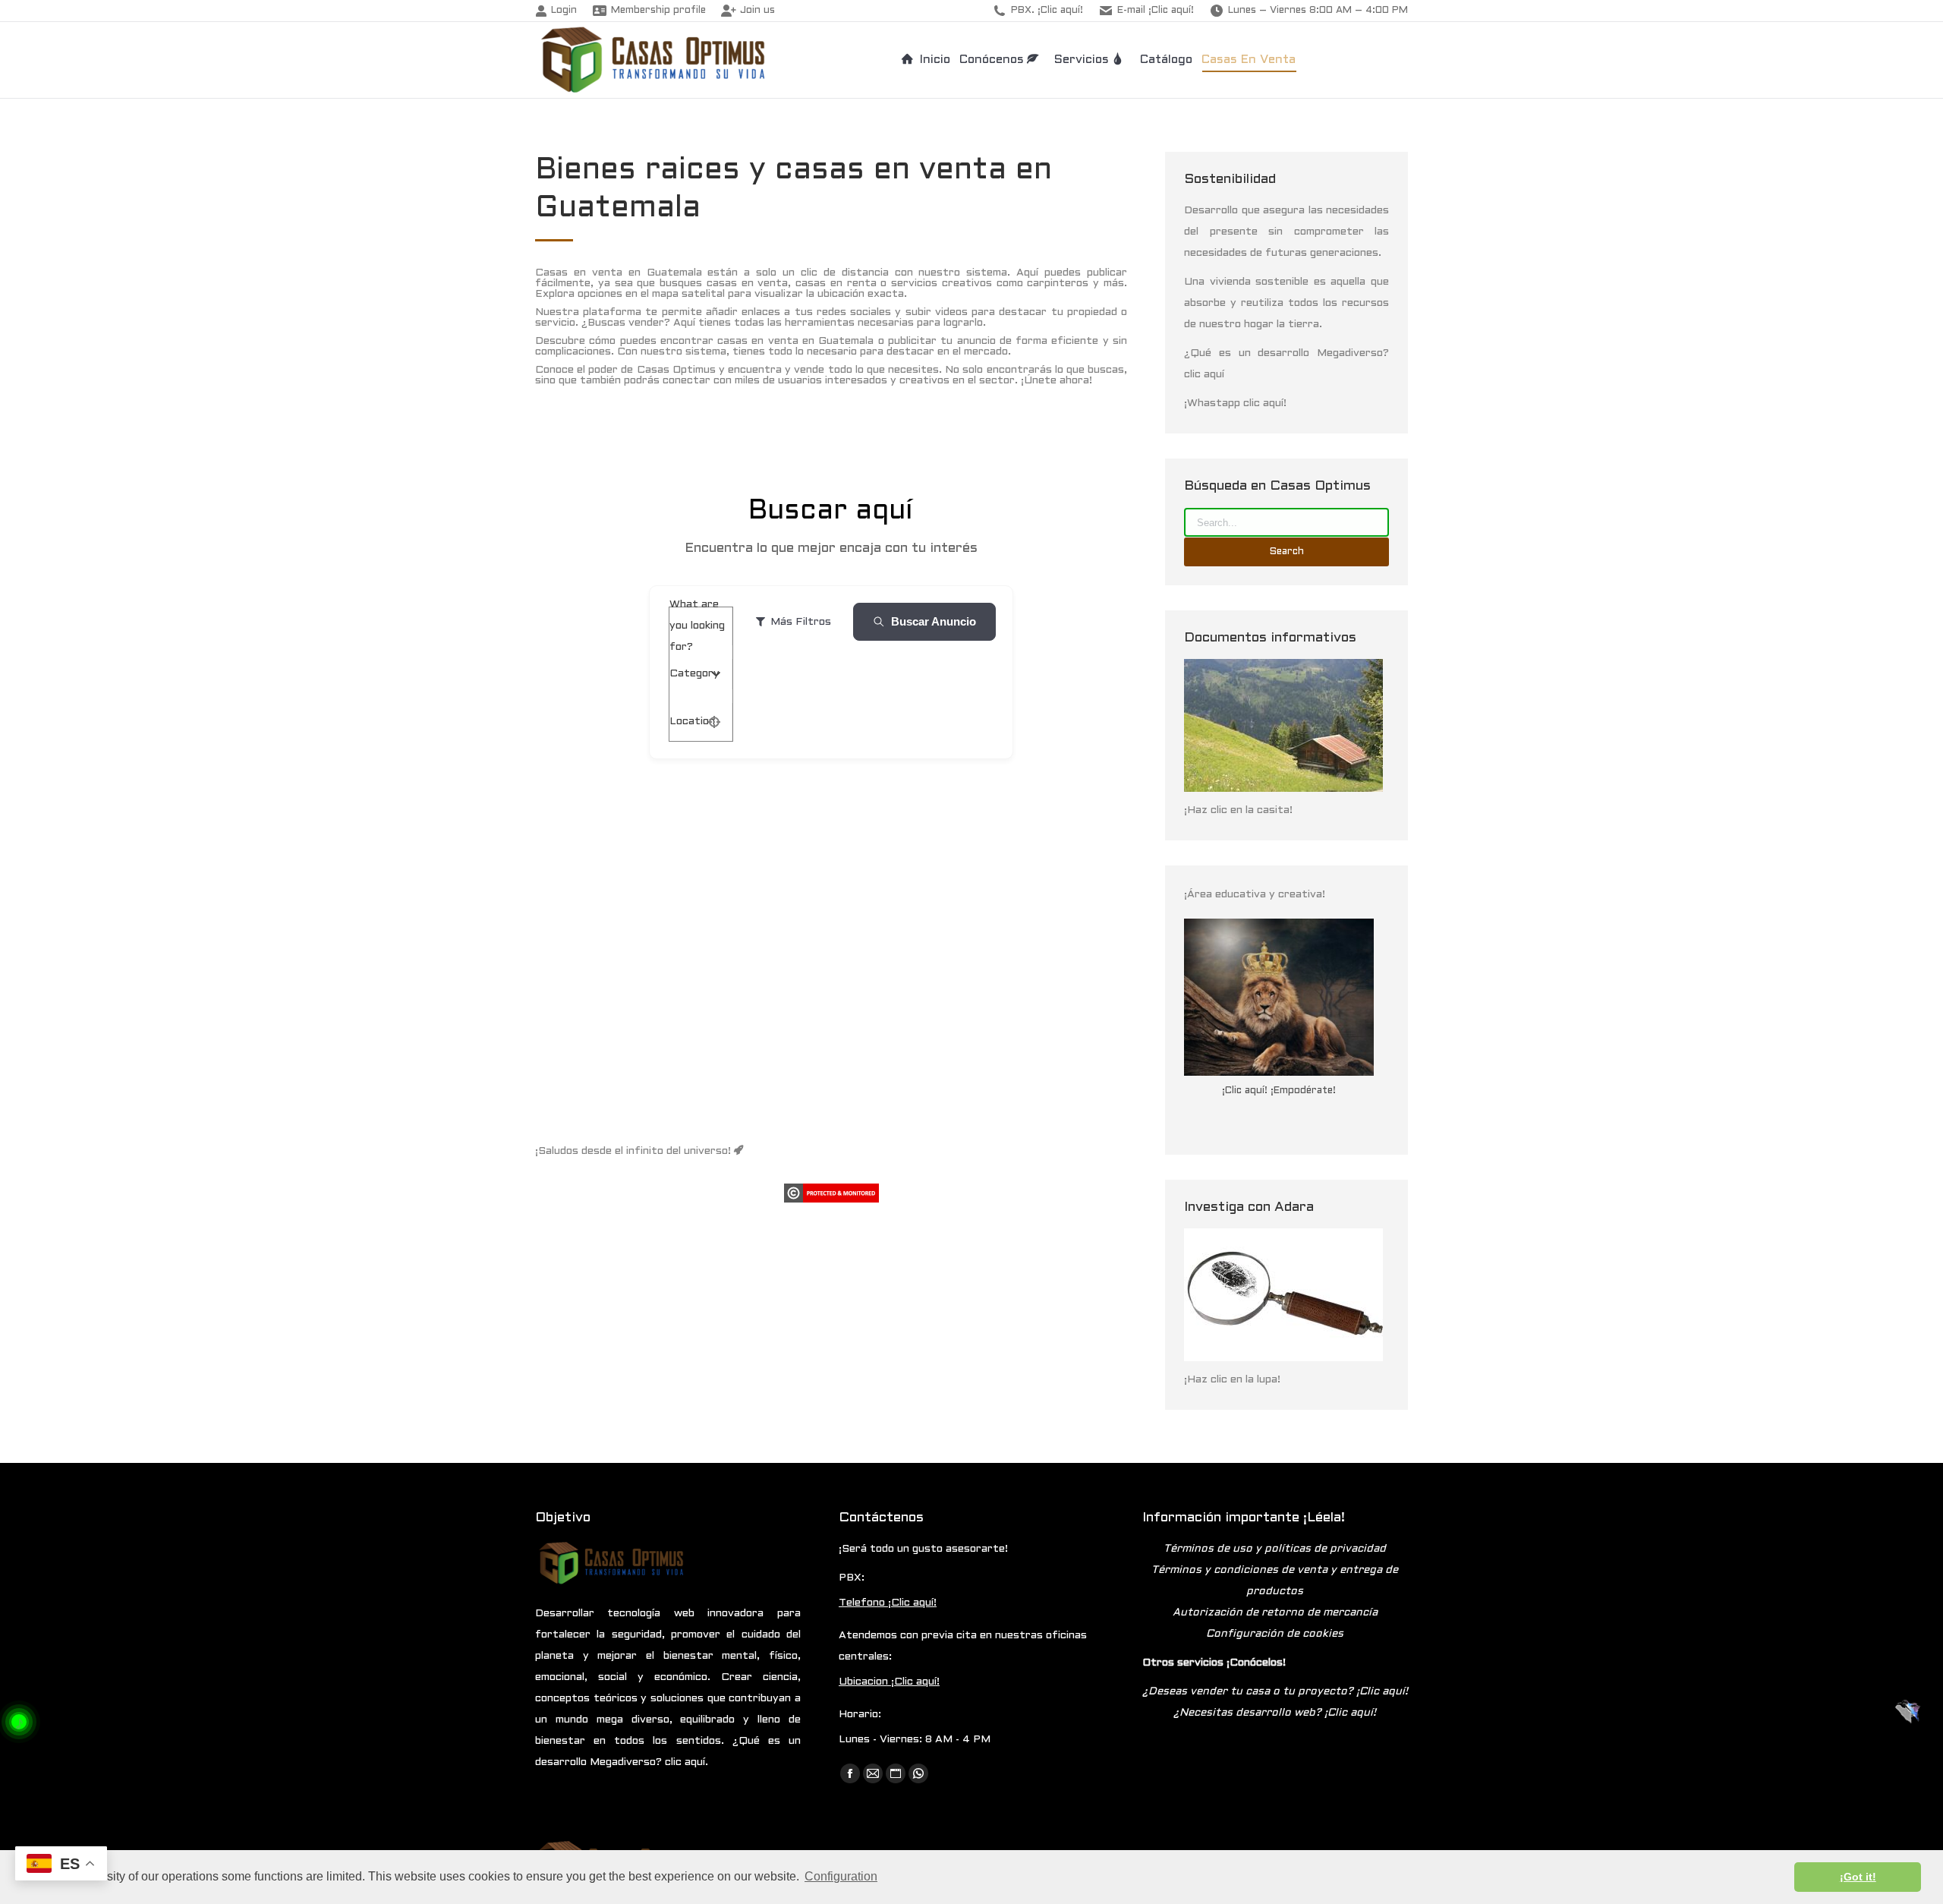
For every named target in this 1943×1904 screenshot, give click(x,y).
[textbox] (694, 674)
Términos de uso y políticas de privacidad (1275, 1549)
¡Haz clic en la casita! (1238, 810)
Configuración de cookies (1275, 1634)
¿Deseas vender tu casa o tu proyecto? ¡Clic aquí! (1275, 1692)
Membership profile (658, 11)
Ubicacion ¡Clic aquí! (889, 1682)
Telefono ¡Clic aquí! (888, 1603)
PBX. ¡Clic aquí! (1047, 11)
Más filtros (801, 622)
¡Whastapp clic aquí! (1235, 403)
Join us (757, 11)
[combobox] (695, 674)
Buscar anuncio (934, 621)
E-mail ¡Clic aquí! (1156, 11)
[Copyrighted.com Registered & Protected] (831, 1200)
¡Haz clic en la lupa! (1232, 1380)
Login (564, 11)
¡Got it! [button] (1858, 1877)
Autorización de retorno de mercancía (1275, 1613)
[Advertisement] (831, 983)
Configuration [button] (841, 1876)
